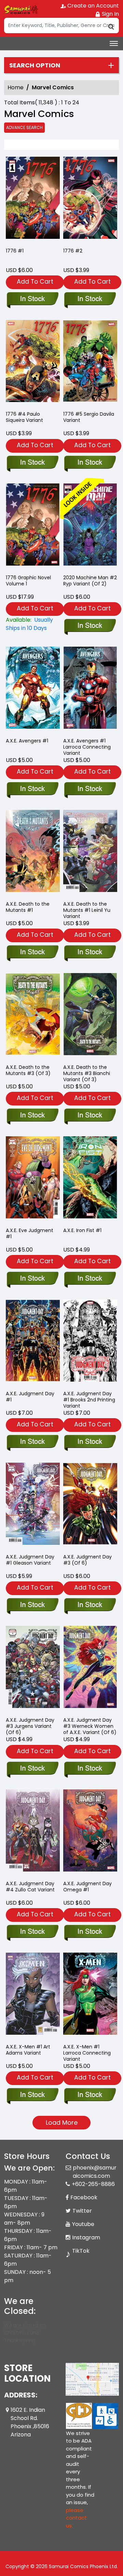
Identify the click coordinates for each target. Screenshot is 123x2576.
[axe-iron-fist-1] (90, 1179)
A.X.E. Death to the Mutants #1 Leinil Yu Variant (87, 910)
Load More (62, 2122)
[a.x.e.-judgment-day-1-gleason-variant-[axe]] (33, 1505)
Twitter (82, 2211)
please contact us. (76, 2518)
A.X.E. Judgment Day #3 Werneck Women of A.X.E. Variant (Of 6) (90, 1726)
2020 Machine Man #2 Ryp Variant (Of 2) (90, 581)
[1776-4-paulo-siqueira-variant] (33, 363)
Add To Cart (35, 281)
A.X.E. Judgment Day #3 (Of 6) (87, 1560)
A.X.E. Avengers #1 (27, 741)
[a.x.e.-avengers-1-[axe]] (33, 689)
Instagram (86, 2237)
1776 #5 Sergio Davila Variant (89, 417)
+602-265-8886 (93, 2184)
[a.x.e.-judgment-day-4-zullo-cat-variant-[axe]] (33, 1832)
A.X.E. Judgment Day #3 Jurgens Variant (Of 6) (30, 1726)
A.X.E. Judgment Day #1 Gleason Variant (30, 1560)
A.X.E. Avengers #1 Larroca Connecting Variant (87, 747)
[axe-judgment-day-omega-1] (90, 1832)
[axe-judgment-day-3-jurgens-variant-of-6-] (33, 1668)
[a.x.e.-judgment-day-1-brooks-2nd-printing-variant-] (90, 1342)
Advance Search (24, 127)
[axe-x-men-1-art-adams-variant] (33, 1995)
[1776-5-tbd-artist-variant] (90, 363)
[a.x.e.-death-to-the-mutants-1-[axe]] (33, 852)
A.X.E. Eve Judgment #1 (30, 1233)
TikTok (81, 2251)
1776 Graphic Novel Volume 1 (28, 581)
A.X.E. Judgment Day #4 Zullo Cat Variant (30, 1887)
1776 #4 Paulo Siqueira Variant (24, 417)
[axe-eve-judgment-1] (33, 1179)
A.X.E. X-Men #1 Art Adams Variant (28, 2050)
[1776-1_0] (33, 199)
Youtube (83, 2224)
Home (16, 87)
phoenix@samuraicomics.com (95, 2172)
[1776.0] (33, 526)
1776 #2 (73, 251)
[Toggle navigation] (114, 43)
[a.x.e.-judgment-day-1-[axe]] (33, 1342)
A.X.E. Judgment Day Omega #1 (87, 1887)
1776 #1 (15, 251)
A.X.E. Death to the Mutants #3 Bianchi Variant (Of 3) (87, 1073)
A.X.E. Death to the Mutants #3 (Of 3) (28, 1070)
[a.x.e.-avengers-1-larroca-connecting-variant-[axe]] (90, 689)
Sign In (110, 14)
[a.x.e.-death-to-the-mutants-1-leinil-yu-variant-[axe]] (90, 852)
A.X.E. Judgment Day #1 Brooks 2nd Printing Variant (89, 1400)
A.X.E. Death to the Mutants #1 (28, 907)
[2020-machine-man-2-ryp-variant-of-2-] (90, 526)
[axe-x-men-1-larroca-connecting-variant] (90, 1995)
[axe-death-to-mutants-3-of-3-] (33, 1016)
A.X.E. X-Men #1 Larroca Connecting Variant (87, 2053)
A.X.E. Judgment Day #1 (30, 1397)
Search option (35, 65)
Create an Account (92, 6)
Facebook (84, 2197)
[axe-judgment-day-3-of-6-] (90, 1505)
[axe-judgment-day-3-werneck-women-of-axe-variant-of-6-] (90, 1668)
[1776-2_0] (90, 199)
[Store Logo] (21, 9)
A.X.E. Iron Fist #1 (82, 1230)
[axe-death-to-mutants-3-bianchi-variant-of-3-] (90, 1016)
